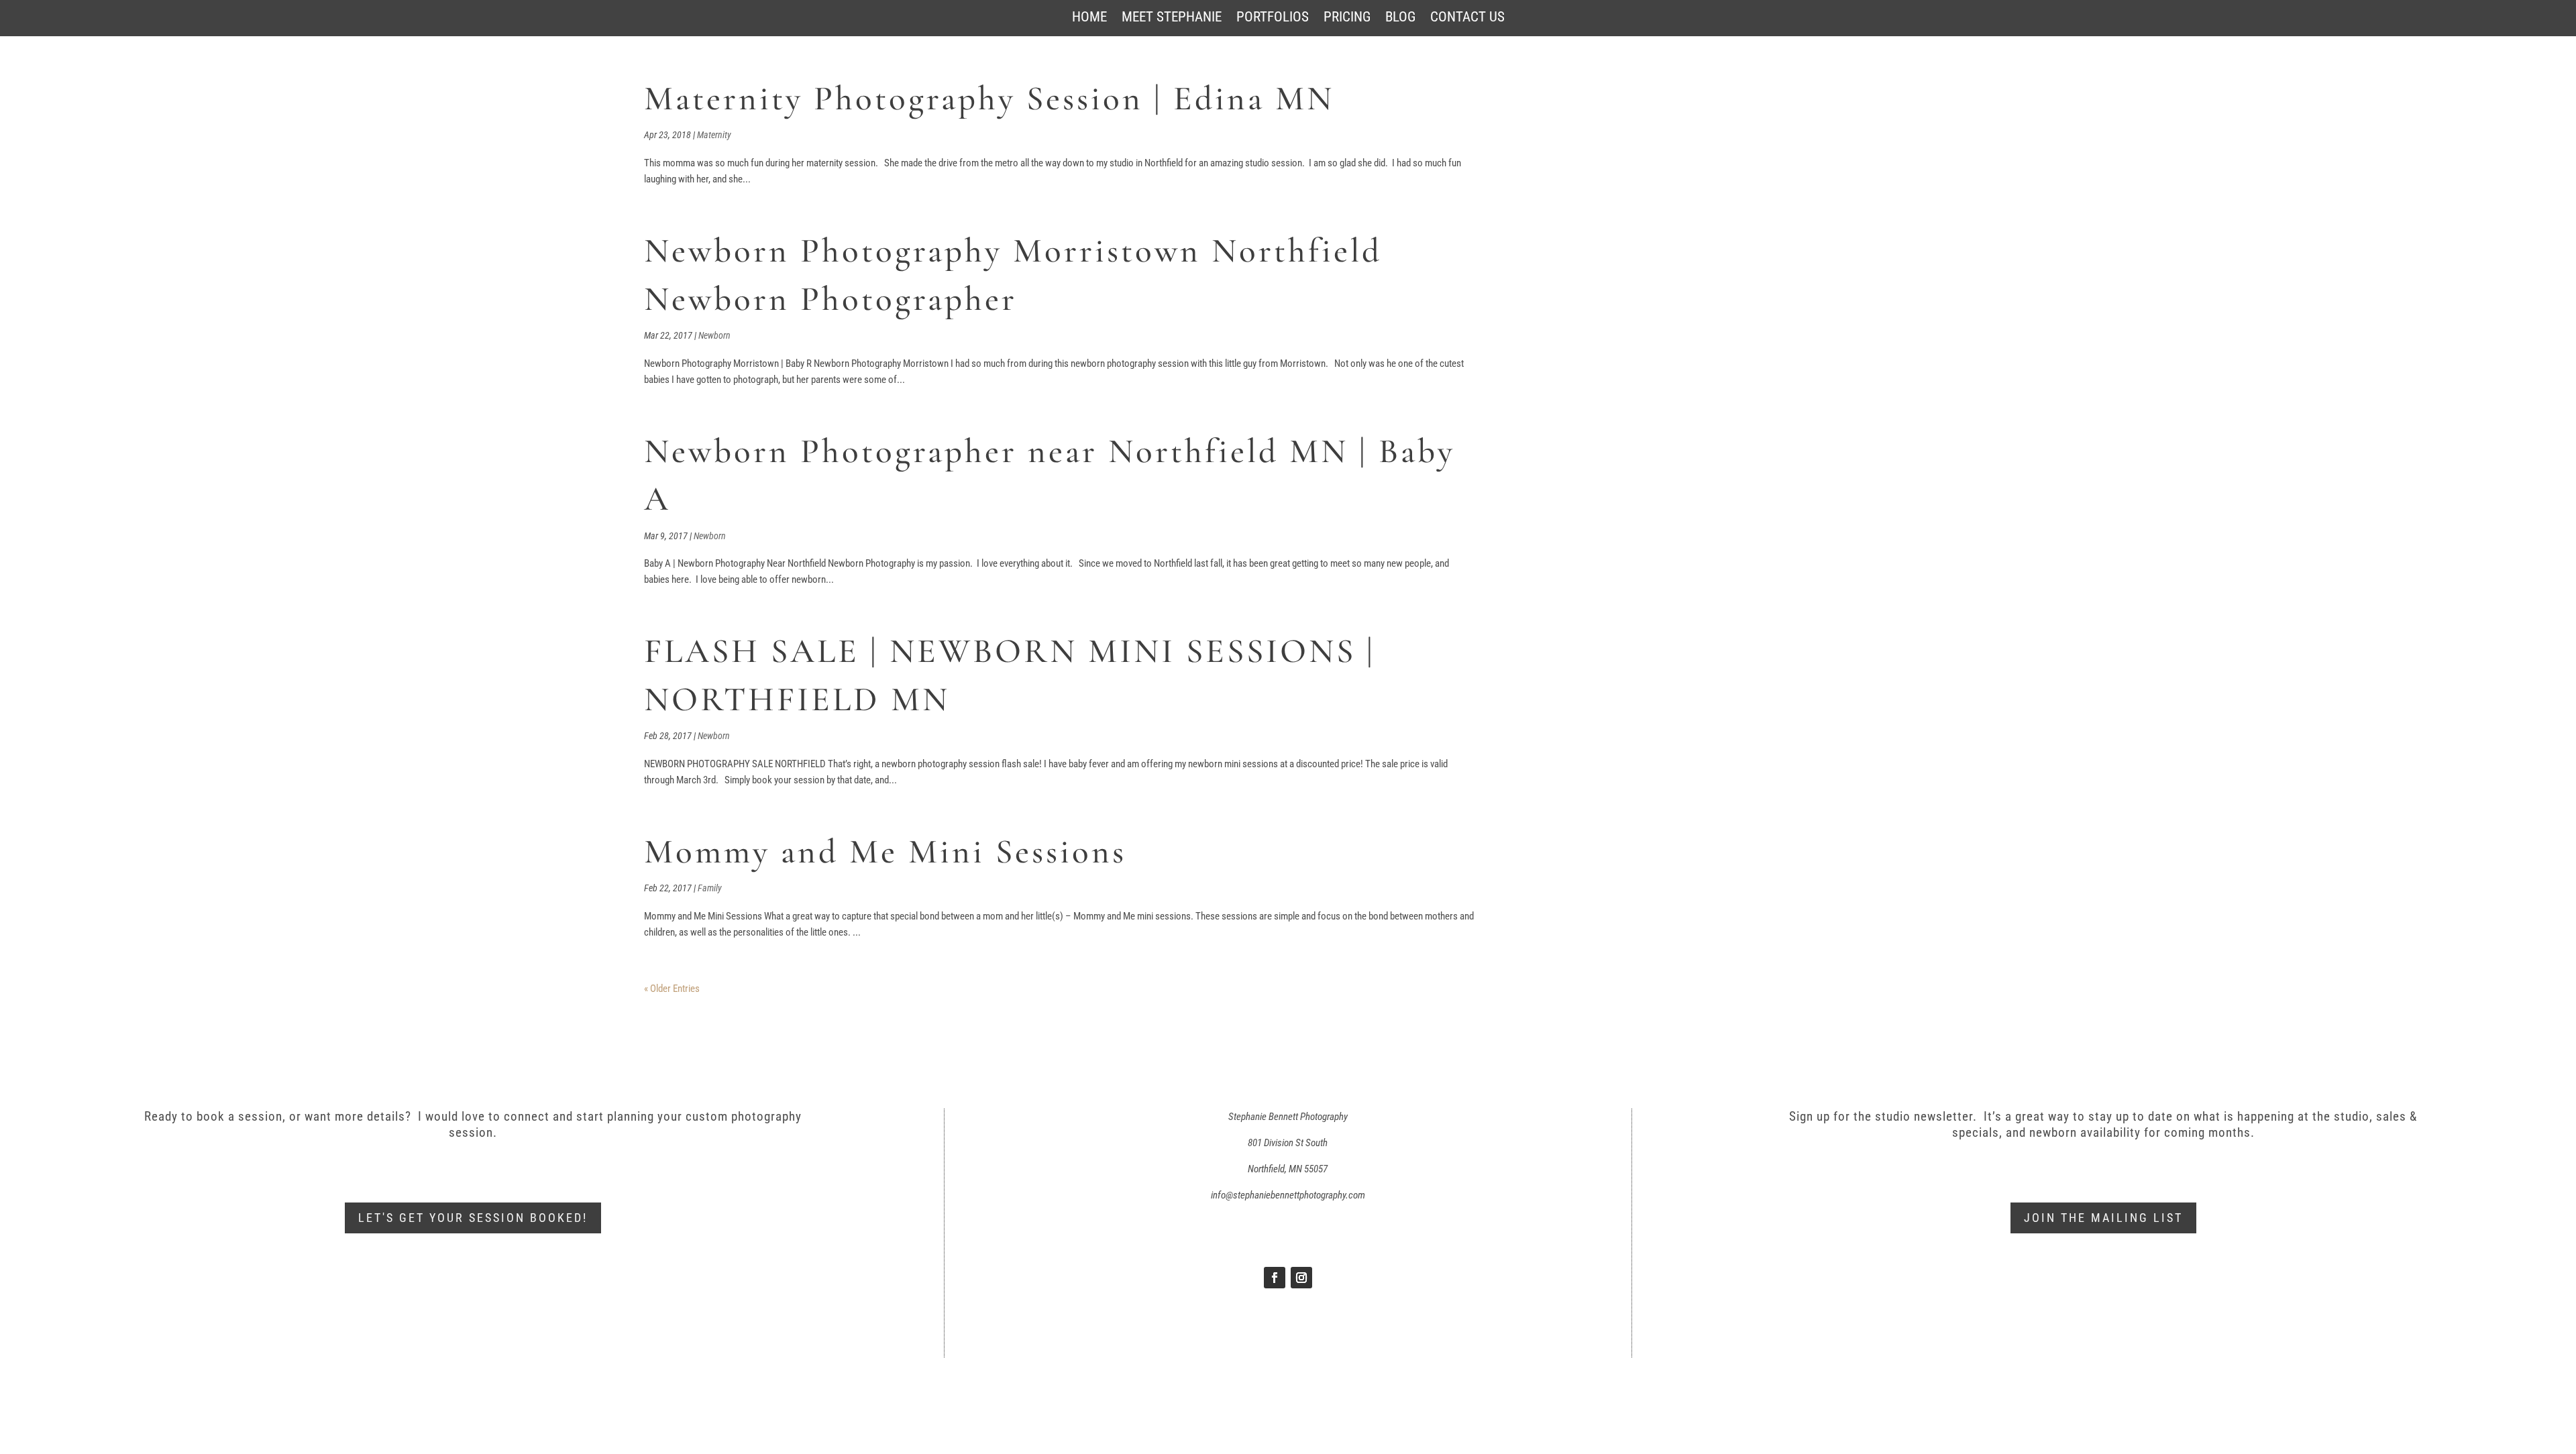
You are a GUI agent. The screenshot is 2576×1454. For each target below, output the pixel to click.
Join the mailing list (2103, 1218)
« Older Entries (672, 989)
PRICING (1347, 18)
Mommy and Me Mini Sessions (885, 852)
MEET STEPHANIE (1172, 18)
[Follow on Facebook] (1275, 1278)
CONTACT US (1467, 18)
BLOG (1400, 18)
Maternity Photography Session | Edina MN (989, 99)
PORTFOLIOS (1273, 18)
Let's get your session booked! (473, 1218)
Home (1089, 18)
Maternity (714, 135)
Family (710, 888)
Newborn (714, 335)
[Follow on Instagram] (1301, 1278)
